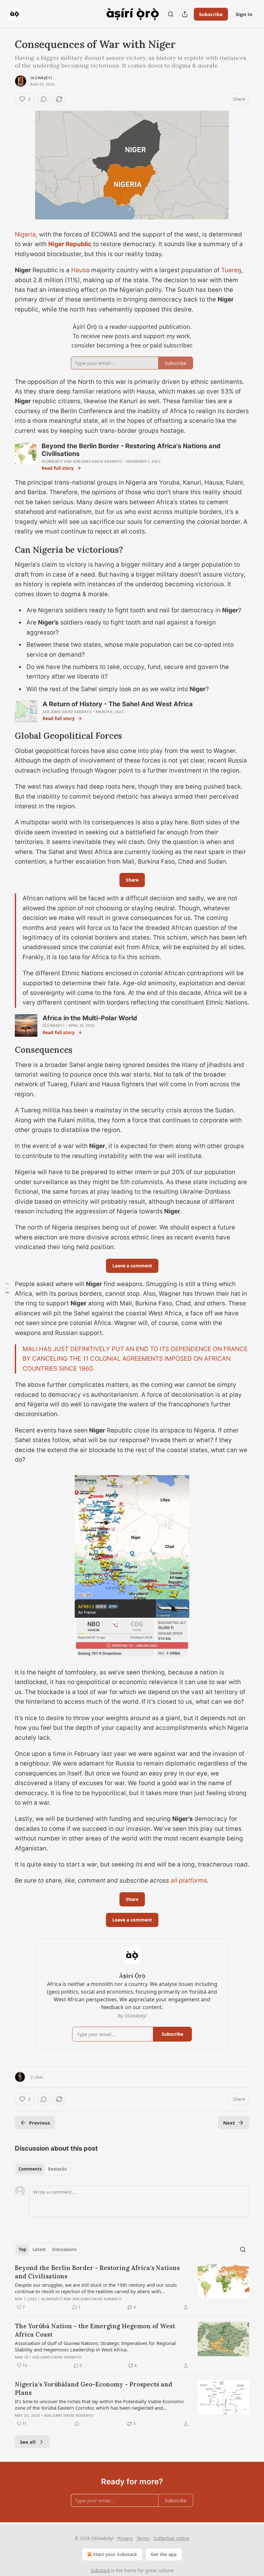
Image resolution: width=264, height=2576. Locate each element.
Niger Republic (70, 244)
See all (28, 2442)
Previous (39, 2123)
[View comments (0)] (44, 99)
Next (229, 2123)
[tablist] (43, 2169)
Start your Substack (115, 2554)
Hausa (80, 270)
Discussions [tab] (64, 2249)
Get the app (164, 2554)
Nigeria (25, 234)
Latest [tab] (39, 2249)
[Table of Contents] (7, 1288)
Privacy (125, 2538)
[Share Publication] (185, 14)
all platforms (189, 1881)
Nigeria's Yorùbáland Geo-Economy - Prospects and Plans (94, 2388)
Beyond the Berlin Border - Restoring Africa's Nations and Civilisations (97, 2272)
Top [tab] (22, 2249)
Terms (143, 2538)
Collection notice (171, 2538)
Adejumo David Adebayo (97, 461)
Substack (100, 2570)
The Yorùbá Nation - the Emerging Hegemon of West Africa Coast (95, 2330)
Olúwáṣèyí (41, 78)
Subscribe (211, 14)
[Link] (6, 550)
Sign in (244, 14)
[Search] (171, 14)
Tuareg (231, 270)
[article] (132, 2287)
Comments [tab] (30, 2169)
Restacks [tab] (57, 2169)
